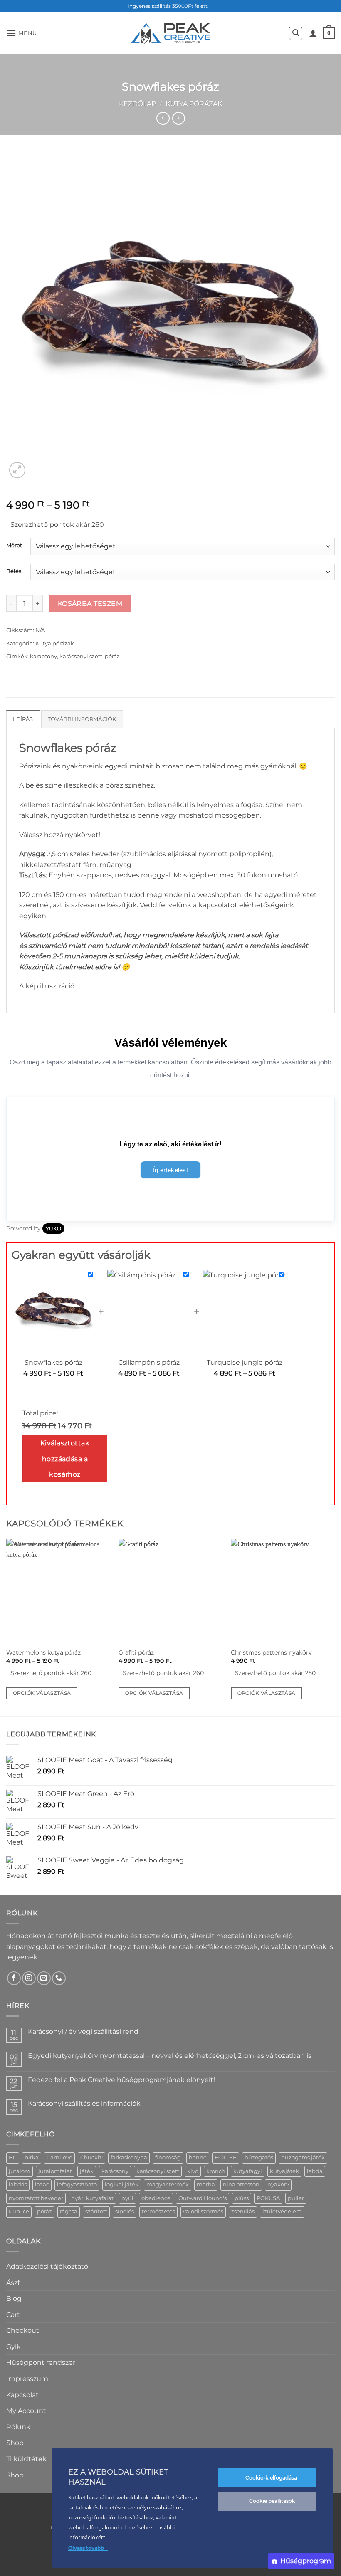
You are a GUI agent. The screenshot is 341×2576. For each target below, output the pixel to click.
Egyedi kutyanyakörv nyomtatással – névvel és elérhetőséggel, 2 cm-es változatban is (170, 2056)
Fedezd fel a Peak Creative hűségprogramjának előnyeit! (121, 2080)
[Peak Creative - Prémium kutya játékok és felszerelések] (170, 33)
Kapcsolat (22, 2395)
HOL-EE (226, 2157)
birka (32, 2157)
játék (87, 2171)
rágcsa (69, 2212)
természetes (158, 2212)
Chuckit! (91, 2157)
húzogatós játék (303, 2157)
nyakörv (278, 2185)
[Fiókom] (313, 33)
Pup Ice (19, 2212)
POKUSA (268, 2198)
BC (13, 2157)
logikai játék (122, 2185)
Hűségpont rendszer (41, 2362)
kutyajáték (284, 2171)
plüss (242, 2198)
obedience (156, 2198)
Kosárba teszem (90, 604)
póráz (112, 656)
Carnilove (59, 2157)
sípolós (125, 2212)
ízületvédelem (282, 2212)
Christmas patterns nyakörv (271, 1652)
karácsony (43, 656)
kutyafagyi (248, 2171)
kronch (216, 2171)
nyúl (127, 2198)
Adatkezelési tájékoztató (47, 2266)
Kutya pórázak (194, 104)
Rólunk (18, 2427)
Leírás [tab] (23, 719)
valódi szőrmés (203, 2212)
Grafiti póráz (136, 1652)
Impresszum (27, 2379)
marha (206, 2185)
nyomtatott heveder (36, 2198)
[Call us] (59, 1978)
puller (296, 2198)
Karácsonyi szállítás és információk (84, 2103)
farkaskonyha (129, 2157)
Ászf (13, 2283)
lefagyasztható (77, 2185)
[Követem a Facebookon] (14, 1978)
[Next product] (163, 118)
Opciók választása (42, 1693)
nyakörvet (82, 835)
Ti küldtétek (26, 2459)
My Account (26, 2411)
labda (315, 2171)
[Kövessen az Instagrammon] (29, 1978)
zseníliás (243, 2212)
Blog (14, 2298)
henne (198, 2157)
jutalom (20, 2171)
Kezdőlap (137, 104)
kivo (193, 2171)
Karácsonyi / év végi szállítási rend (83, 2031)
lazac (42, 2185)
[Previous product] (179, 118)
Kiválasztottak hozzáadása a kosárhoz (65, 1459)
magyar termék (168, 2185)
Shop (15, 2443)
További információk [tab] (82, 719)
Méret (14, 546)
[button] (22, 33)
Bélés (14, 571)
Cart (13, 2315)
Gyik (14, 2347)
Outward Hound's (203, 2198)
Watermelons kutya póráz (43, 1652)
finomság (168, 2157)
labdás (18, 2185)
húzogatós (259, 2157)
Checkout (23, 2330)
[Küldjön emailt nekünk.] (44, 1978)
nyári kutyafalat (92, 2198)
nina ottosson (241, 2185)
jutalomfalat (55, 2171)
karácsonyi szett (81, 656)
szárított (96, 2212)
